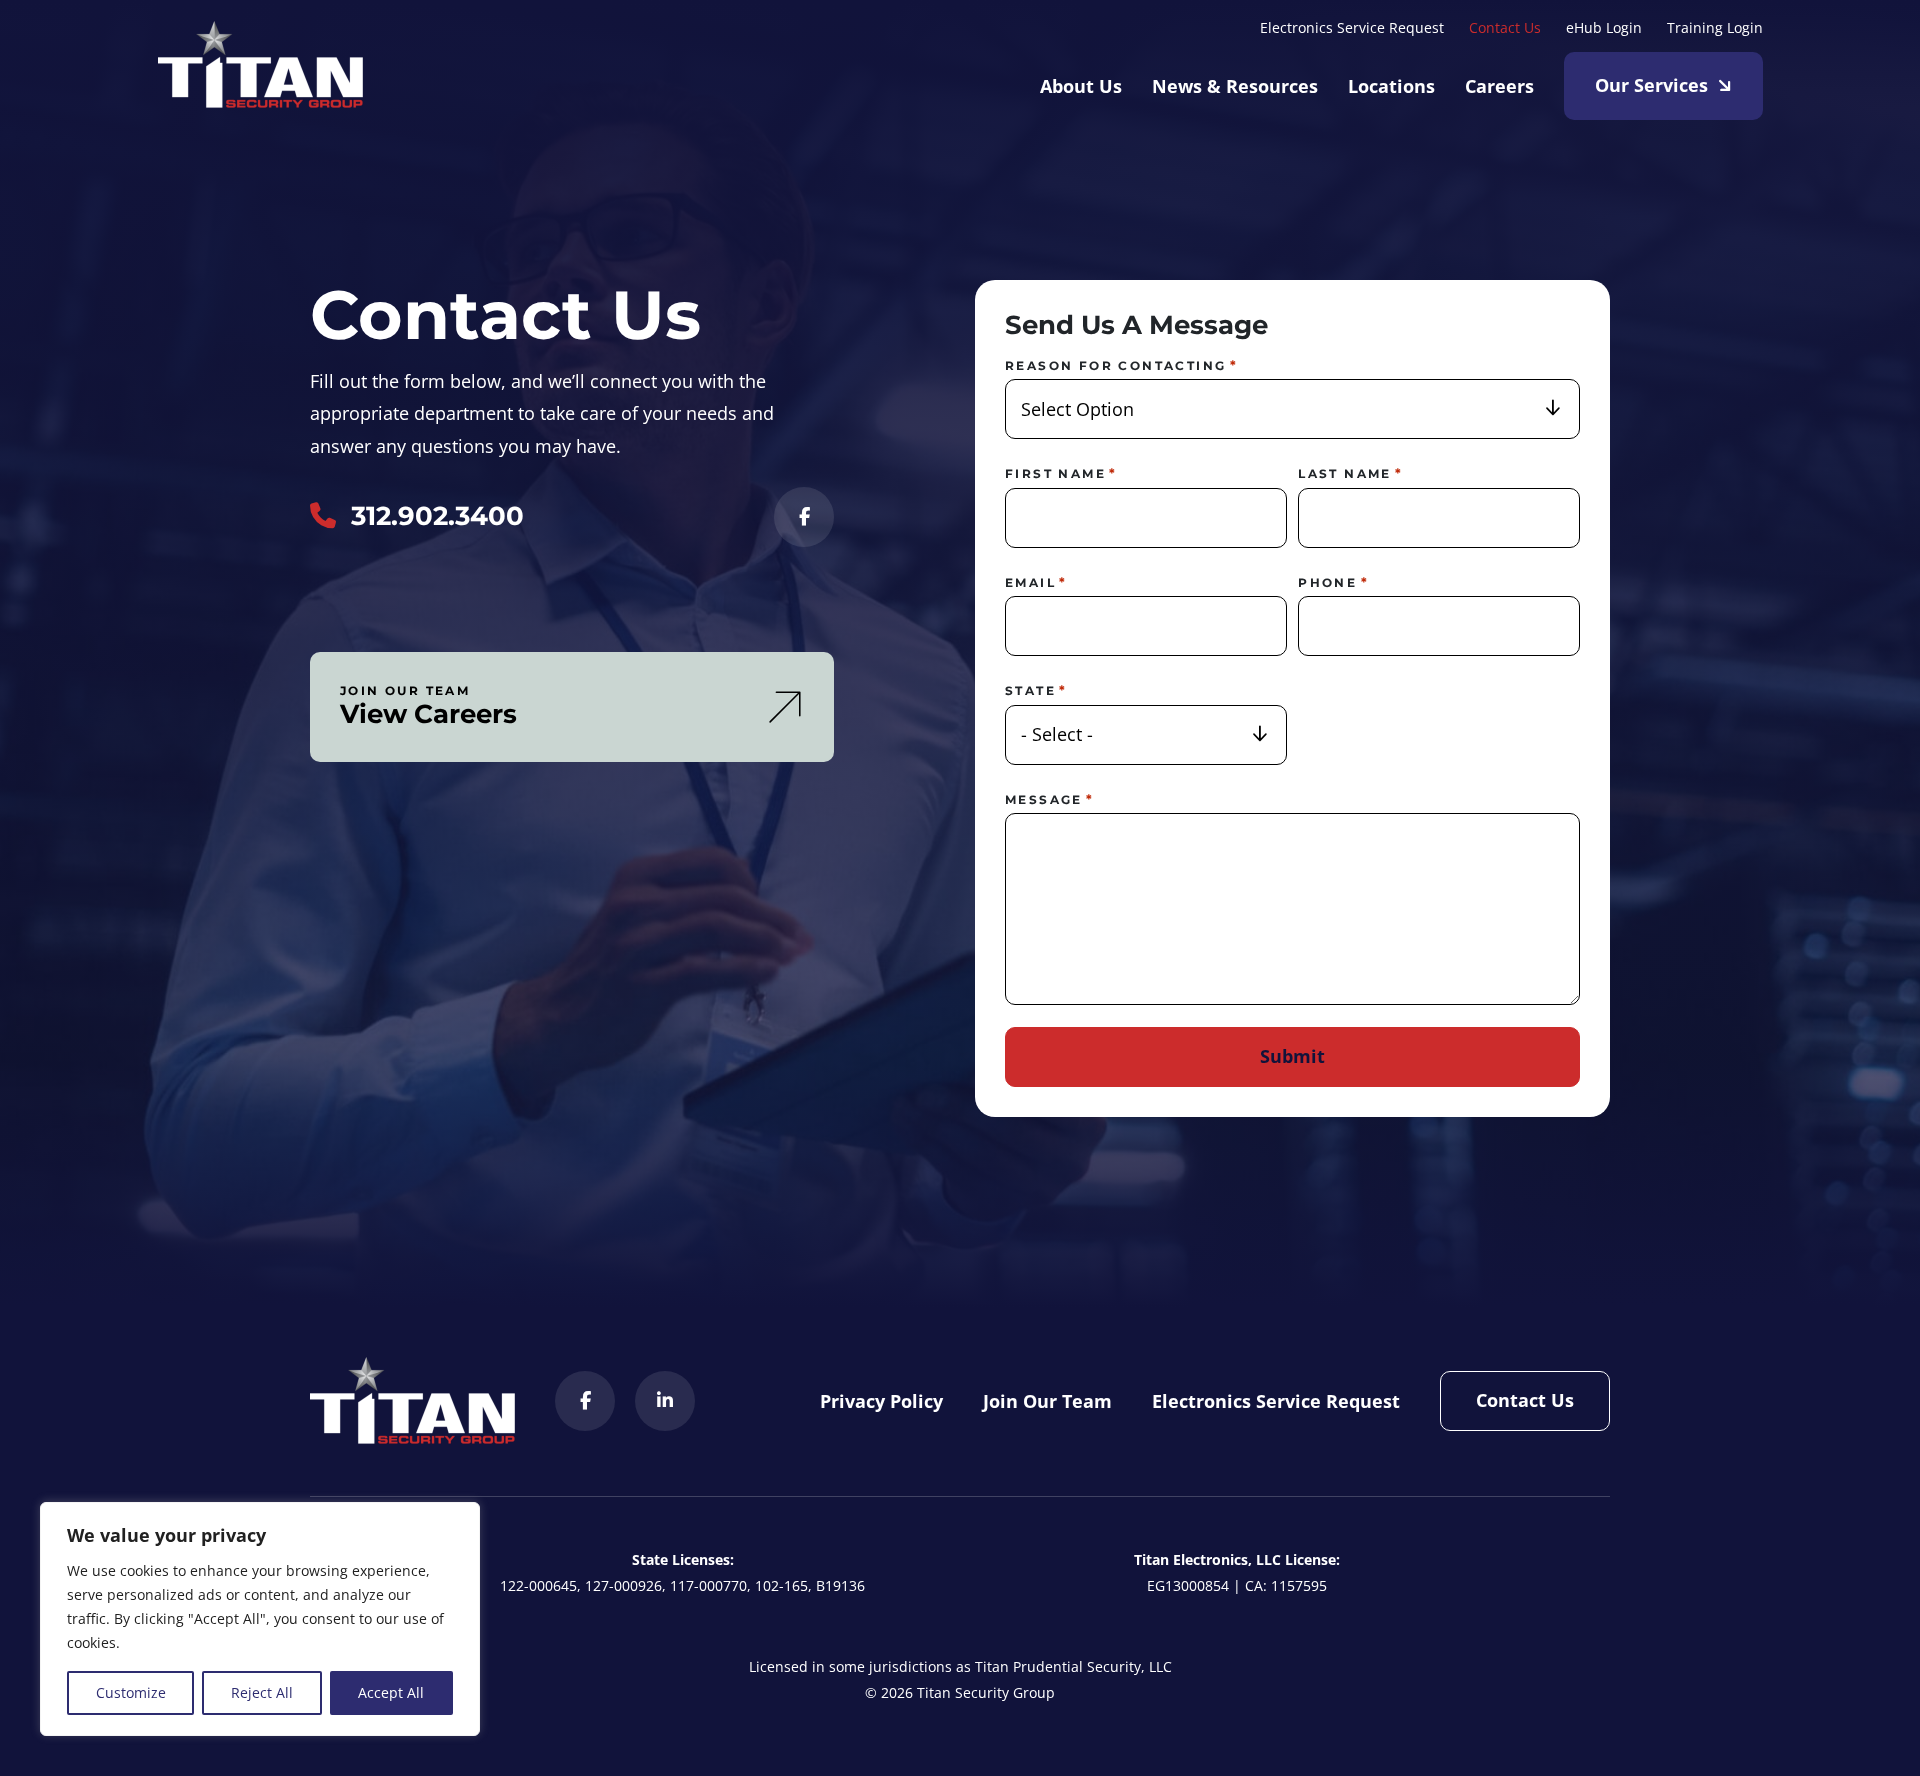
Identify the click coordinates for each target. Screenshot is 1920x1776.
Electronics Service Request (1352, 27)
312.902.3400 (437, 516)
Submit (1292, 1056)
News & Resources (1235, 86)
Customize (131, 1692)
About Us (1081, 86)
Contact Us (1505, 27)
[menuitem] (1352, 26)
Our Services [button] (1651, 85)
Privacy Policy (881, 1401)
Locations (1391, 86)
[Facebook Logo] (804, 517)
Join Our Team (1047, 1401)
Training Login (1715, 27)
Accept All (391, 1692)
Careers (1499, 86)
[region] (260, 1619)
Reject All (262, 1692)
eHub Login (1604, 27)
